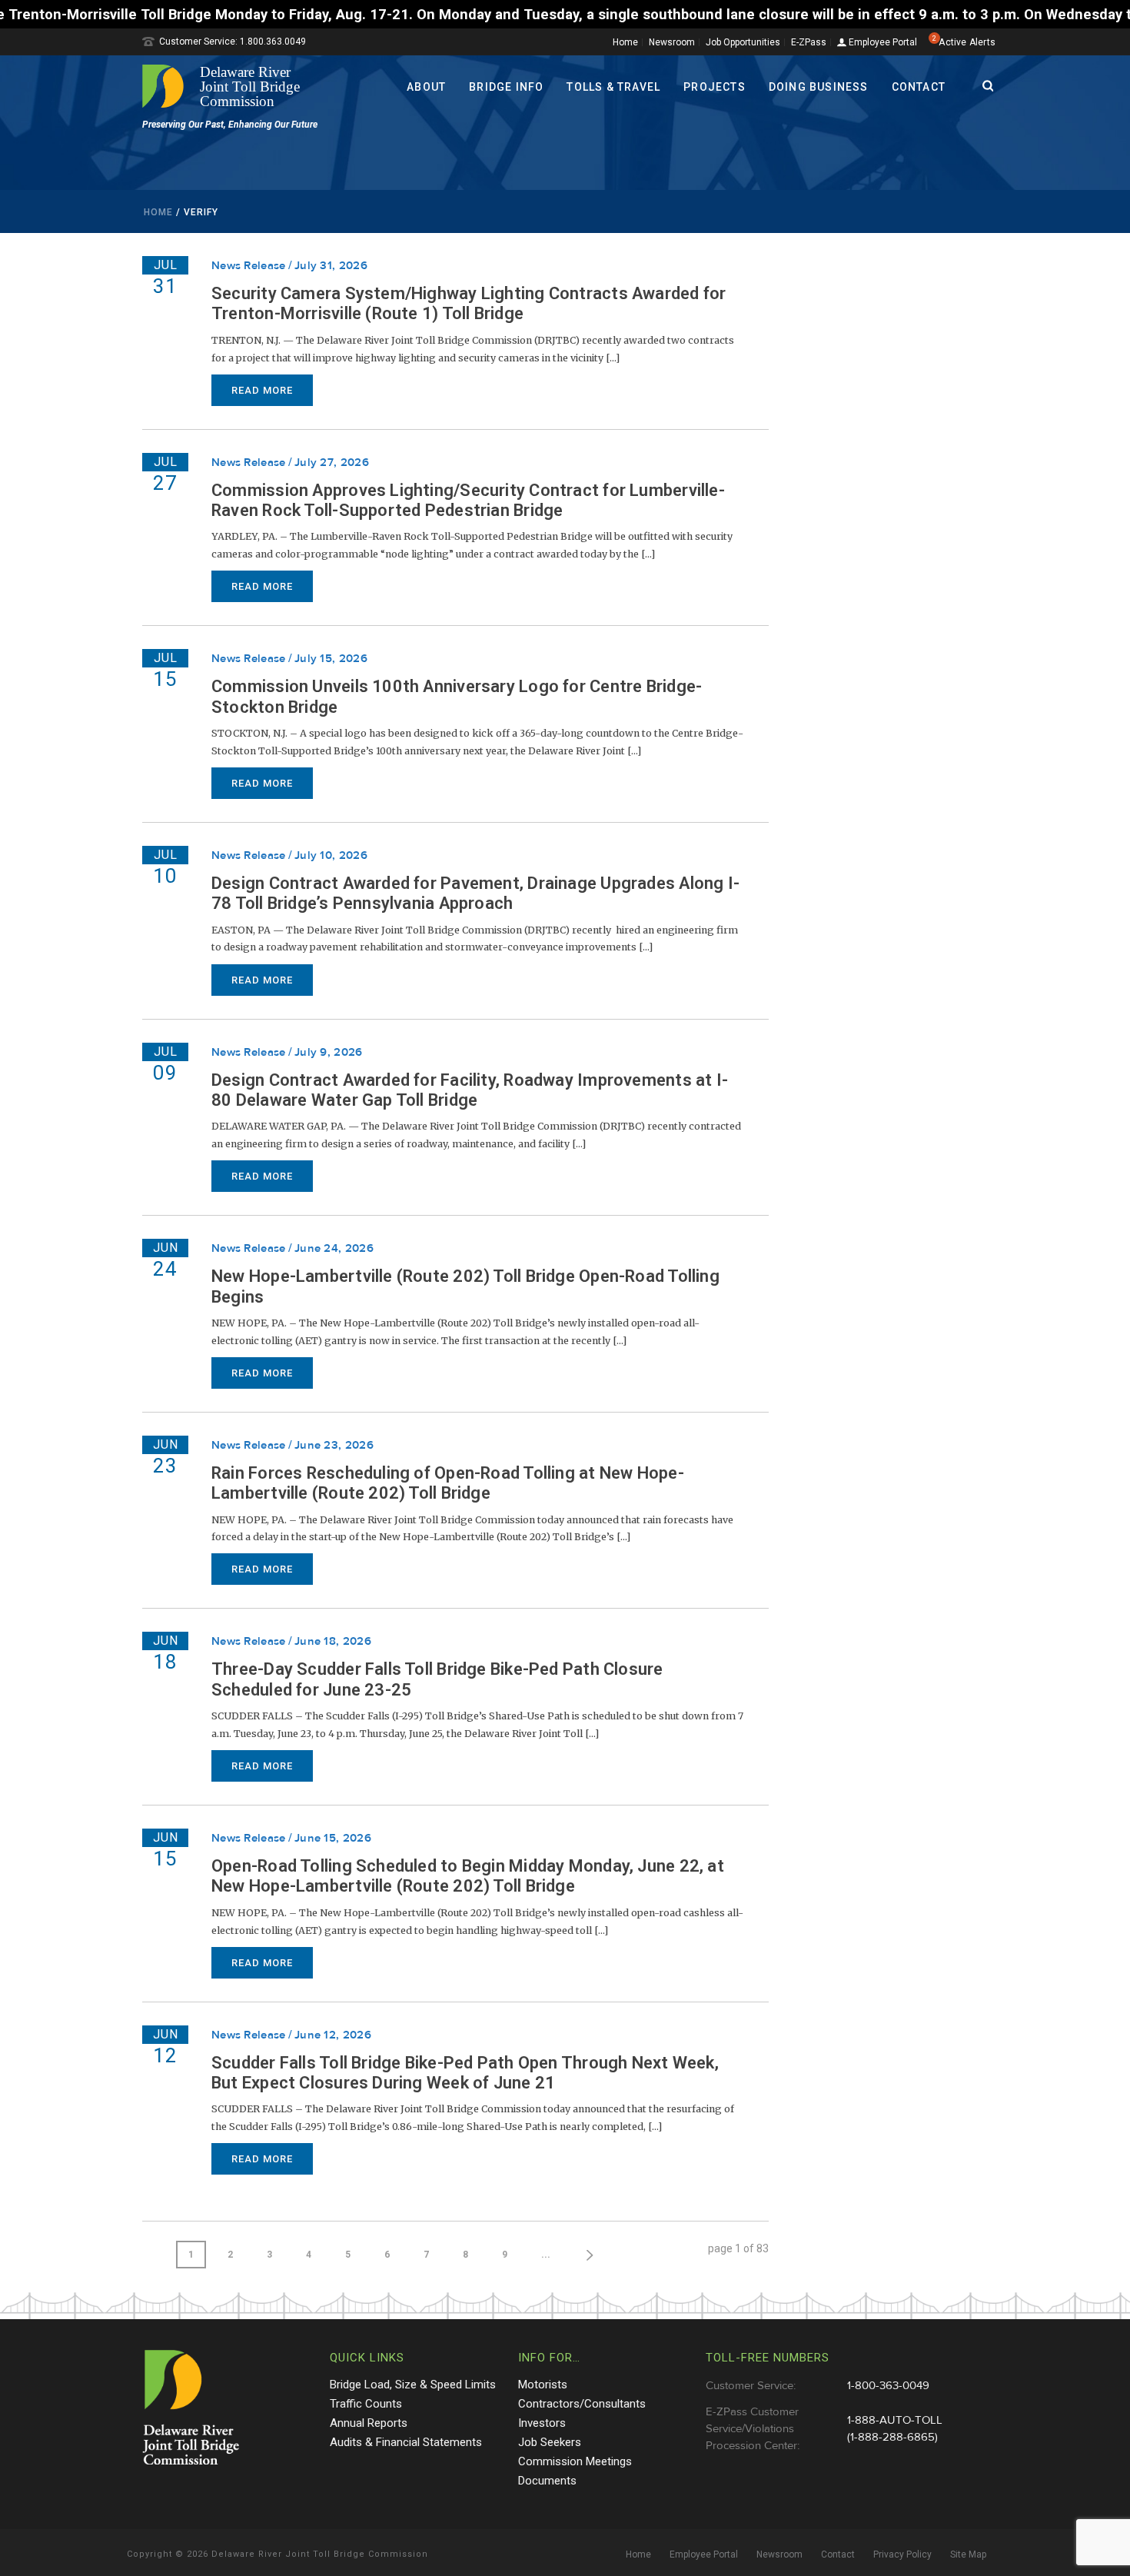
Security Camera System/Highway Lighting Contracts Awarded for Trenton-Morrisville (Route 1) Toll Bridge (469, 303)
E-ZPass (809, 42)
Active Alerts (967, 42)
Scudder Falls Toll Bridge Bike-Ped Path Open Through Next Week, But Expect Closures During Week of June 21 (465, 2073)
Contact (919, 87)
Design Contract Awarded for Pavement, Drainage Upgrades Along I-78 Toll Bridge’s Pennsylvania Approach (475, 893)
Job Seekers (550, 2442)
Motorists (543, 2385)
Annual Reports (369, 2423)
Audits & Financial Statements (406, 2442)
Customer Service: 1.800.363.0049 (233, 42)
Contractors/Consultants (582, 2404)
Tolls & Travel (613, 87)
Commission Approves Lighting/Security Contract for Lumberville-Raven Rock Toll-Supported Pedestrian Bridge (468, 500)
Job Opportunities (743, 42)
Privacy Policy (902, 2554)
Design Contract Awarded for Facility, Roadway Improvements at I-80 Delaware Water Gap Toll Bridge (470, 1090)
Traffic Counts (366, 2404)
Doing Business (819, 87)
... (546, 2255)
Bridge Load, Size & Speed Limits (413, 2385)
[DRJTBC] (227, 86)
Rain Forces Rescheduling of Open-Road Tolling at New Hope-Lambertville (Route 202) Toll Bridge (448, 1483)
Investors (542, 2423)
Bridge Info (506, 87)
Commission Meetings (575, 2461)
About (426, 87)
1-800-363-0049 (888, 2386)
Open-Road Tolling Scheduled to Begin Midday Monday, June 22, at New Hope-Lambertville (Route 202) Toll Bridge (468, 1876)
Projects (715, 87)
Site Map (968, 2554)
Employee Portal (882, 43)
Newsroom (672, 42)
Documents (547, 2481)
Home (625, 42)
